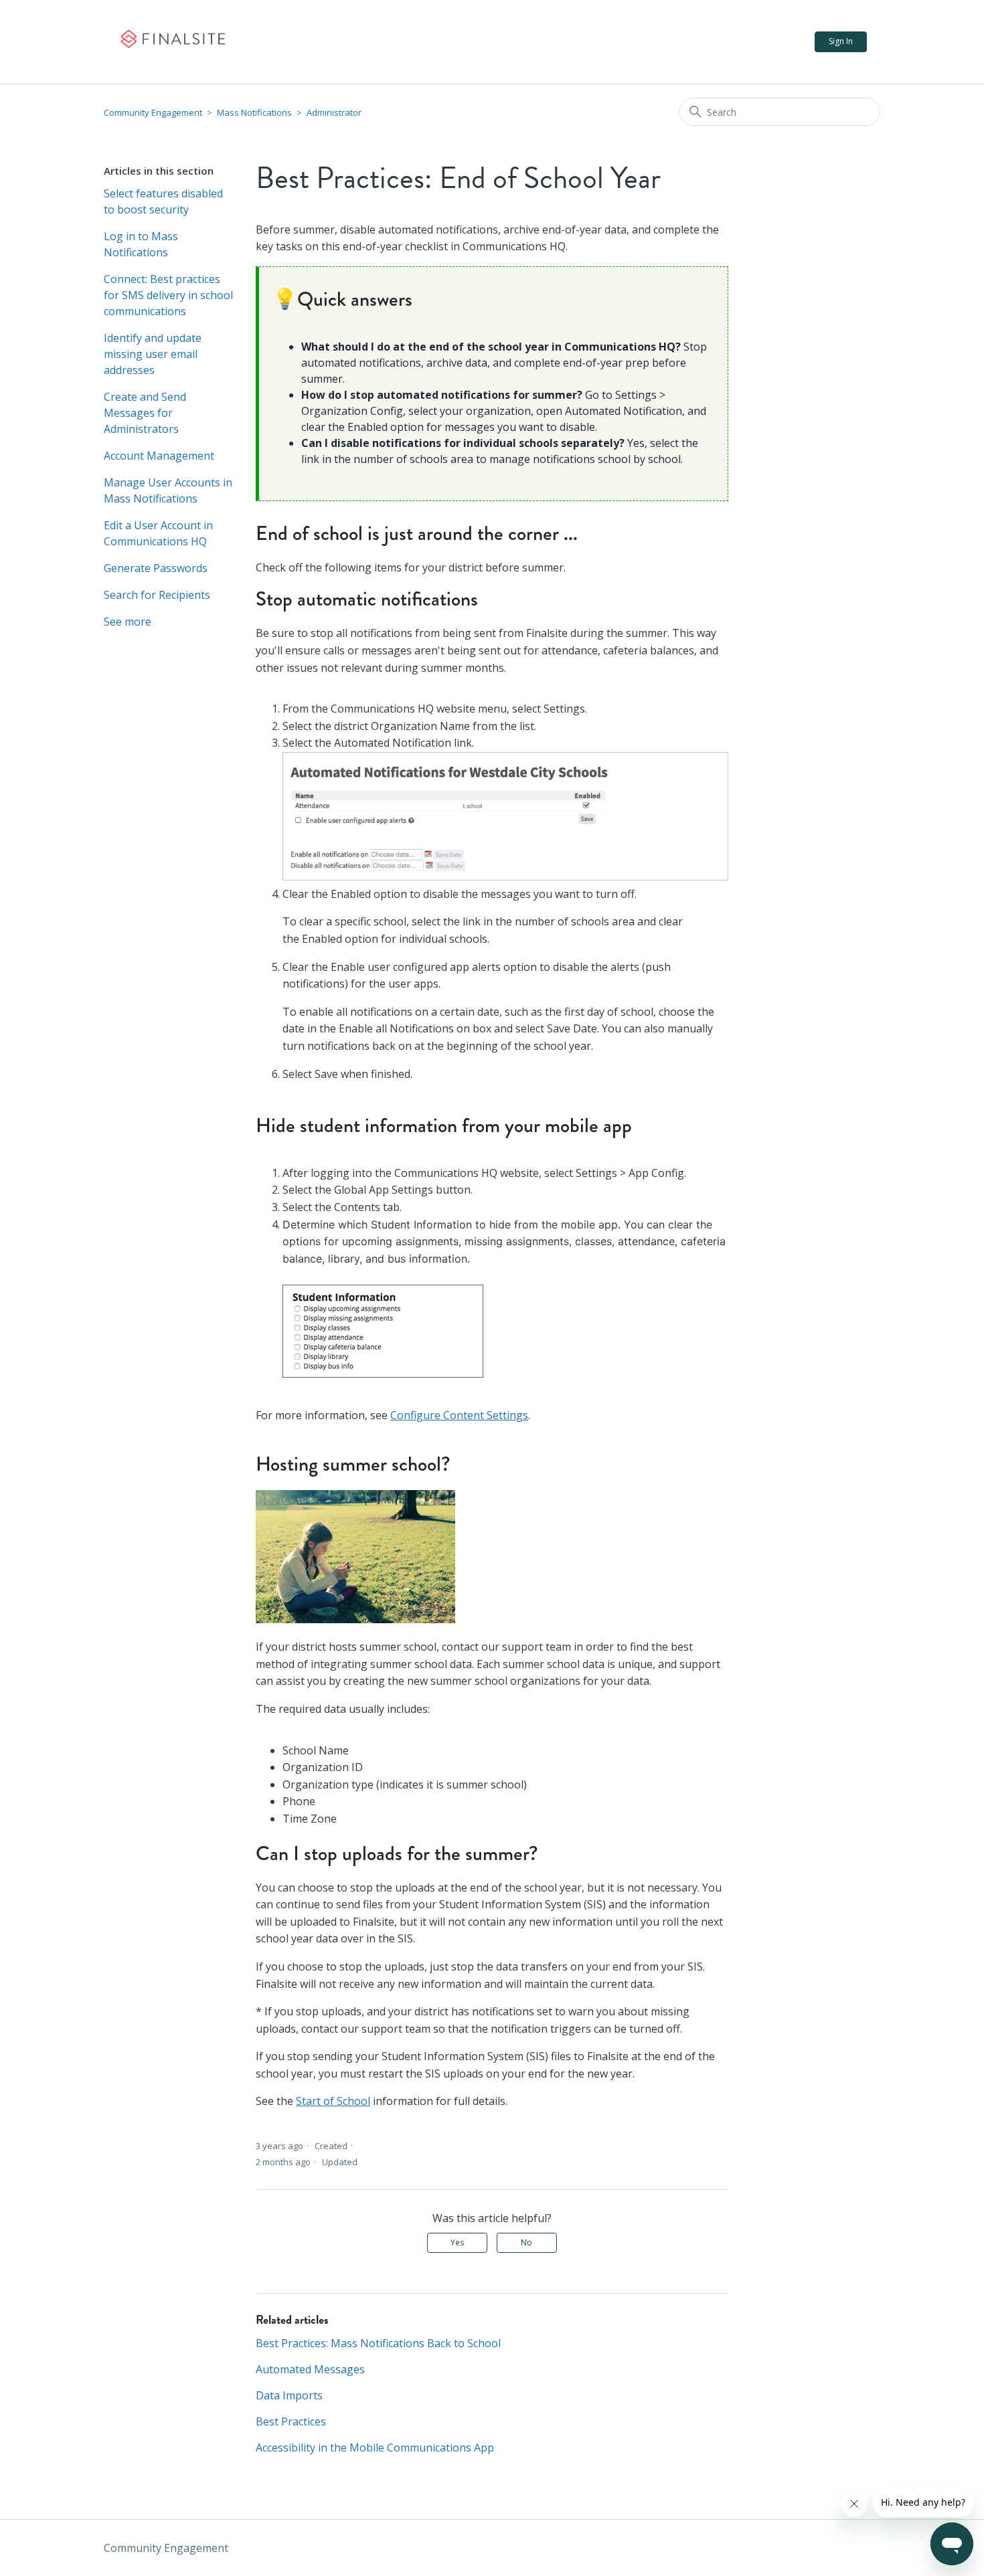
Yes (457, 2242)
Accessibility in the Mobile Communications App (375, 2448)
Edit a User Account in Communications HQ (158, 533)
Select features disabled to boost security (163, 201)
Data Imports (289, 2395)
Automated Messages (310, 2369)
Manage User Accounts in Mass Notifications (168, 490)
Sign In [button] (841, 41)
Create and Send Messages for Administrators (145, 413)
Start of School (333, 2101)
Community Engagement (153, 112)
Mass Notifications (254, 112)
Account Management (159, 456)
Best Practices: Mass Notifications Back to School (378, 2343)
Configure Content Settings (459, 1415)
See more (128, 622)
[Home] (172, 42)
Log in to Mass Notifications (141, 244)
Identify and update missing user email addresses (153, 354)
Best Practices (291, 2421)
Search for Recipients (157, 595)
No (526, 2242)
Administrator (334, 112)
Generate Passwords (156, 568)
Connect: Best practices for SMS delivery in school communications (168, 295)
